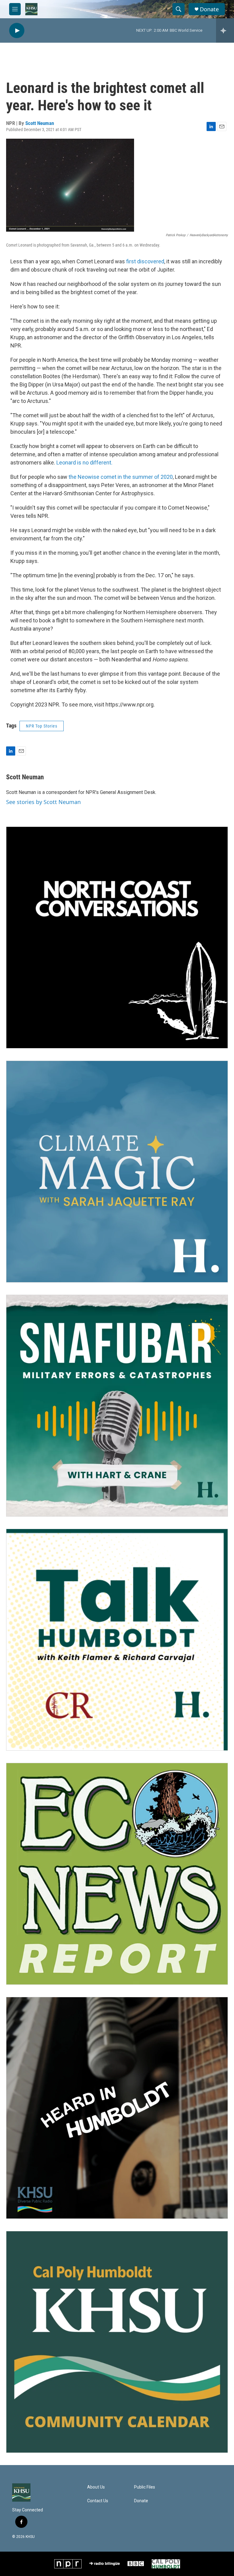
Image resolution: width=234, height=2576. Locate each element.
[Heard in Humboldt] (117, 2108)
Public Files (145, 2487)
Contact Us (98, 2501)
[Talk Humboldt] (117, 1640)
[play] (17, 31)
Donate (209, 9)
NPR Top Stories (42, 726)
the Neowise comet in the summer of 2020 (121, 477)
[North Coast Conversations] (117, 938)
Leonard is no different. (84, 463)
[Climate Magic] (117, 1172)
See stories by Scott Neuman (43, 802)
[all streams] (225, 30)
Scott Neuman (40, 123)
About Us (96, 2487)
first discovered (145, 261)
